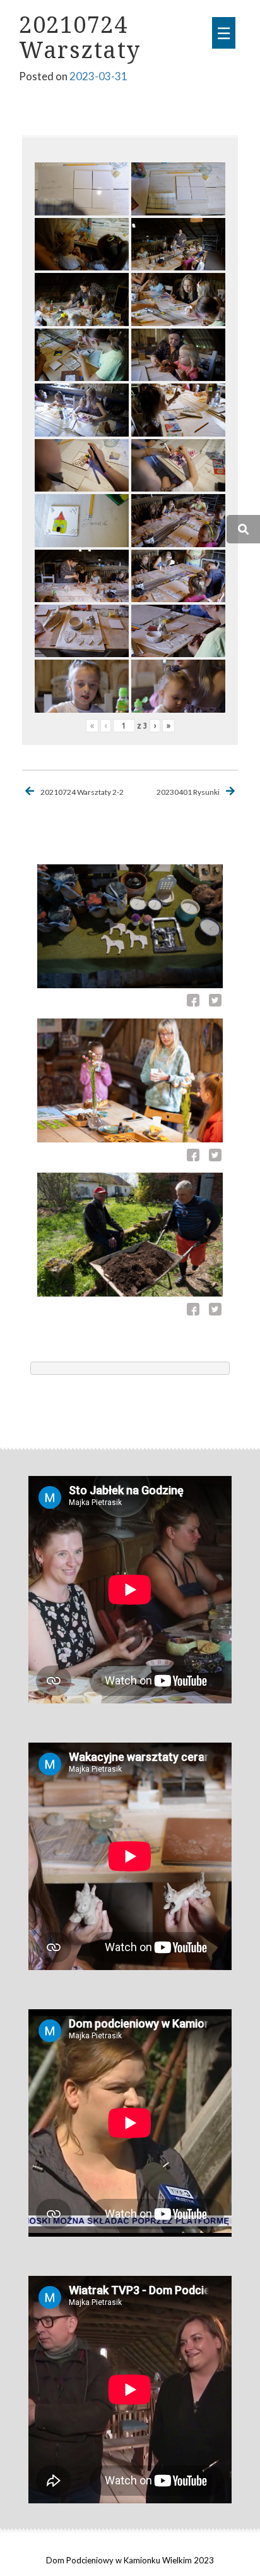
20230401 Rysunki (188, 792)
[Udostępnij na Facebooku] (195, 1002)
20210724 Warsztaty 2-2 (82, 792)
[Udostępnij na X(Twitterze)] (215, 1002)
